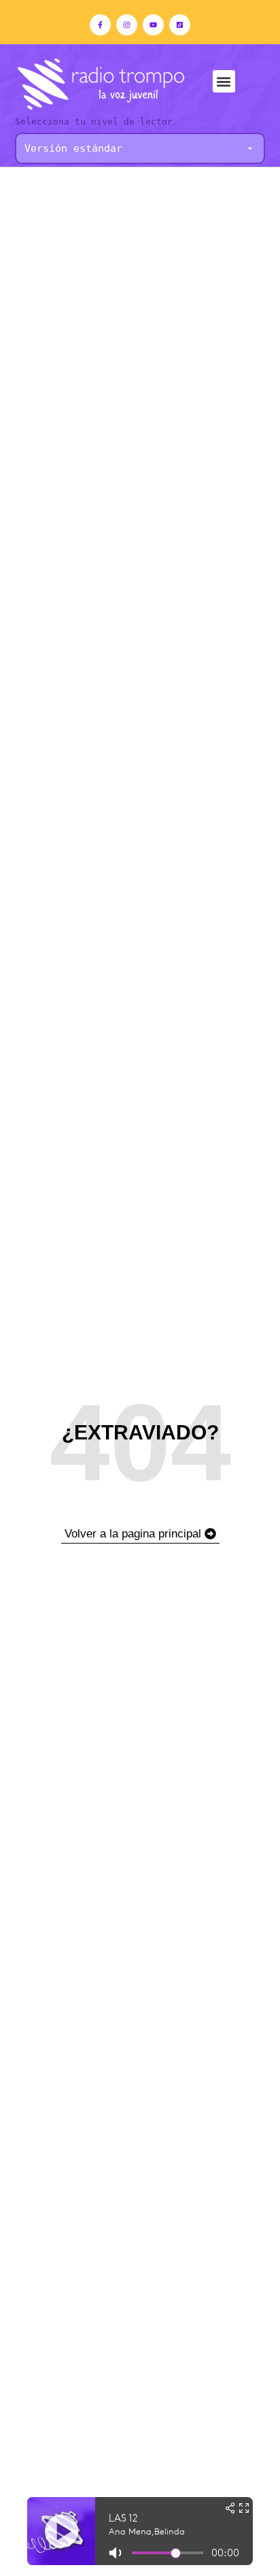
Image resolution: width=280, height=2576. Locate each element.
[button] (224, 81)
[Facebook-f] (100, 25)
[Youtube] (153, 25)
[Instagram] (127, 25)
